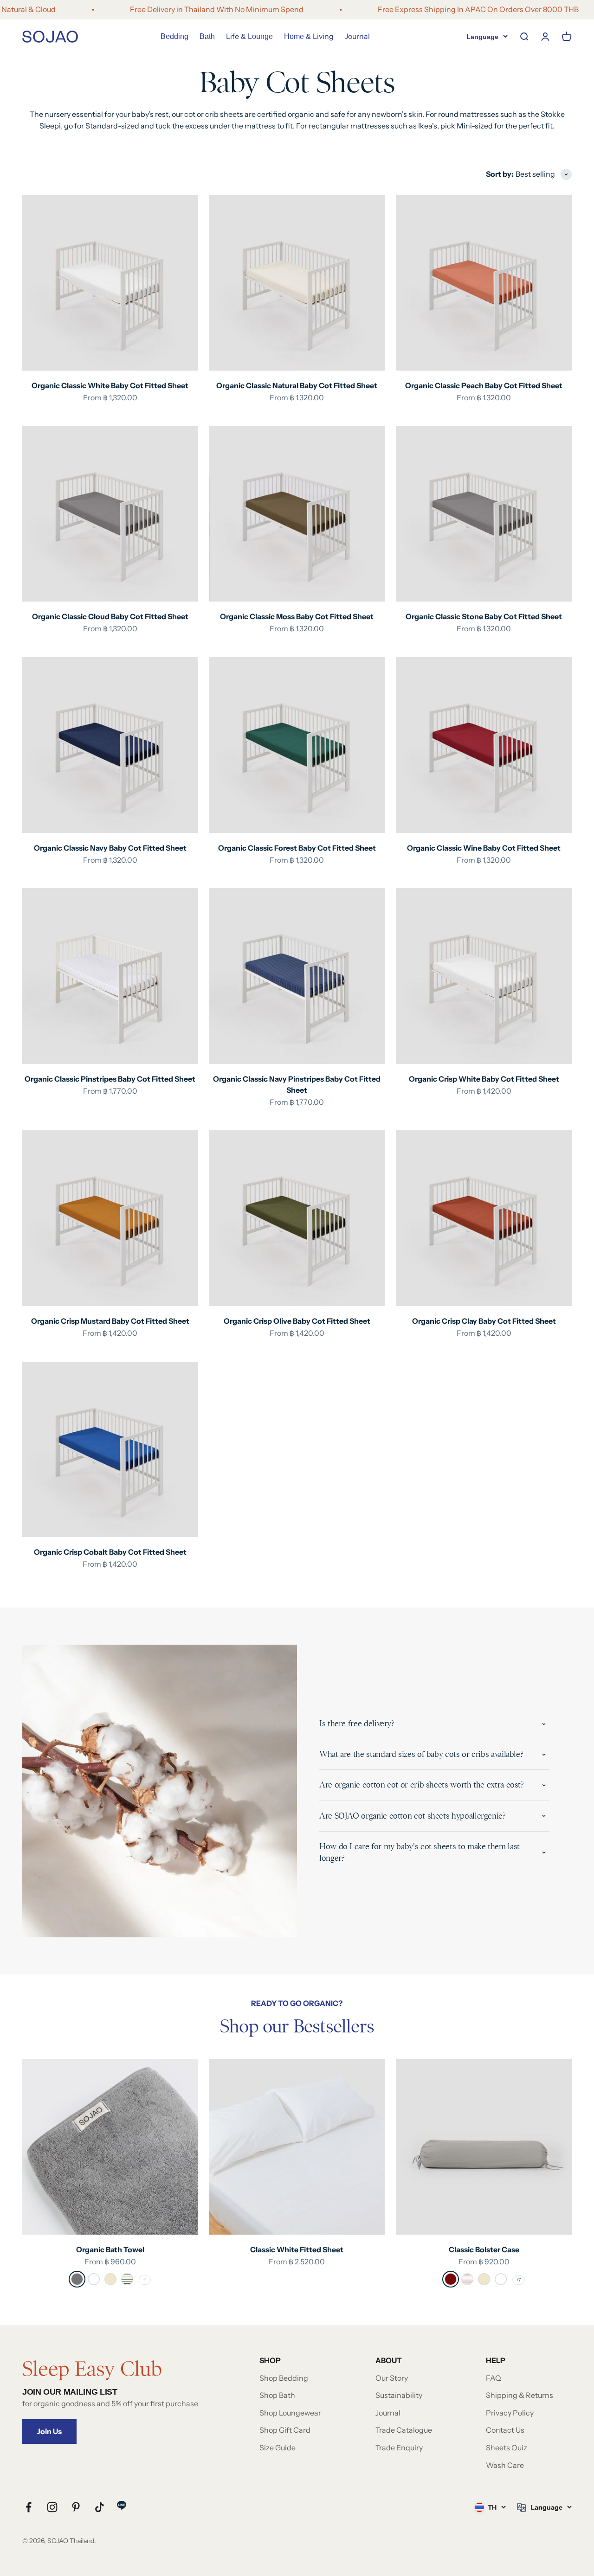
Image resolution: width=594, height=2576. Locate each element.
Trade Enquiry (399, 2448)
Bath (207, 36)
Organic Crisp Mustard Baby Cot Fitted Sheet (110, 1321)
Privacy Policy (510, 2413)
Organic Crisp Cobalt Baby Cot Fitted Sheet (110, 1552)
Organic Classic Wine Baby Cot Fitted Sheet (484, 848)
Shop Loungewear (290, 2413)
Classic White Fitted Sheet (297, 2249)
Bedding (174, 36)
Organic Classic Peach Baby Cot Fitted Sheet (484, 385)
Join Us (49, 2431)
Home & (309, 36)
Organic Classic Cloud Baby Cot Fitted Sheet (110, 616)
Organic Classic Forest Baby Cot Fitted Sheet (297, 848)
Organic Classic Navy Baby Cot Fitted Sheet (110, 848)
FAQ (494, 2378)
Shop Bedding (284, 2378)
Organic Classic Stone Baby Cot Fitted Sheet (484, 616)
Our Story (392, 2378)
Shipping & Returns (520, 2395)
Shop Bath (277, 2395)
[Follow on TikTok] (100, 2507)
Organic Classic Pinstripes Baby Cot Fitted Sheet (110, 1079)
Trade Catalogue (404, 2430)
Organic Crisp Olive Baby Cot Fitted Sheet (297, 1321)
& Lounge (249, 36)
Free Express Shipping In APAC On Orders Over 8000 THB (424, 9)
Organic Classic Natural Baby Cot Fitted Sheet (297, 385)
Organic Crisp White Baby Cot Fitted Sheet (484, 1079)
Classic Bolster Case (484, 2249)
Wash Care (505, 2465)
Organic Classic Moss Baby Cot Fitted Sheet (297, 616)
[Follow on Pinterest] (76, 2507)
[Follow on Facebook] (29, 2507)
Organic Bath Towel (110, 2249)
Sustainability (399, 2395)
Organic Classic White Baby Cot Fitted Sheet (110, 385)
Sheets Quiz (507, 2448)
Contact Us (505, 2430)
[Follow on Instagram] (52, 2507)
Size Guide (278, 2448)
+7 (519, 2280)
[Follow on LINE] (122, 2505)
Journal (357, 36)
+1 (145, 2280)
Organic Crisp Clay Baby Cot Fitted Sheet (484, 1321)
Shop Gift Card (285, 2430)
